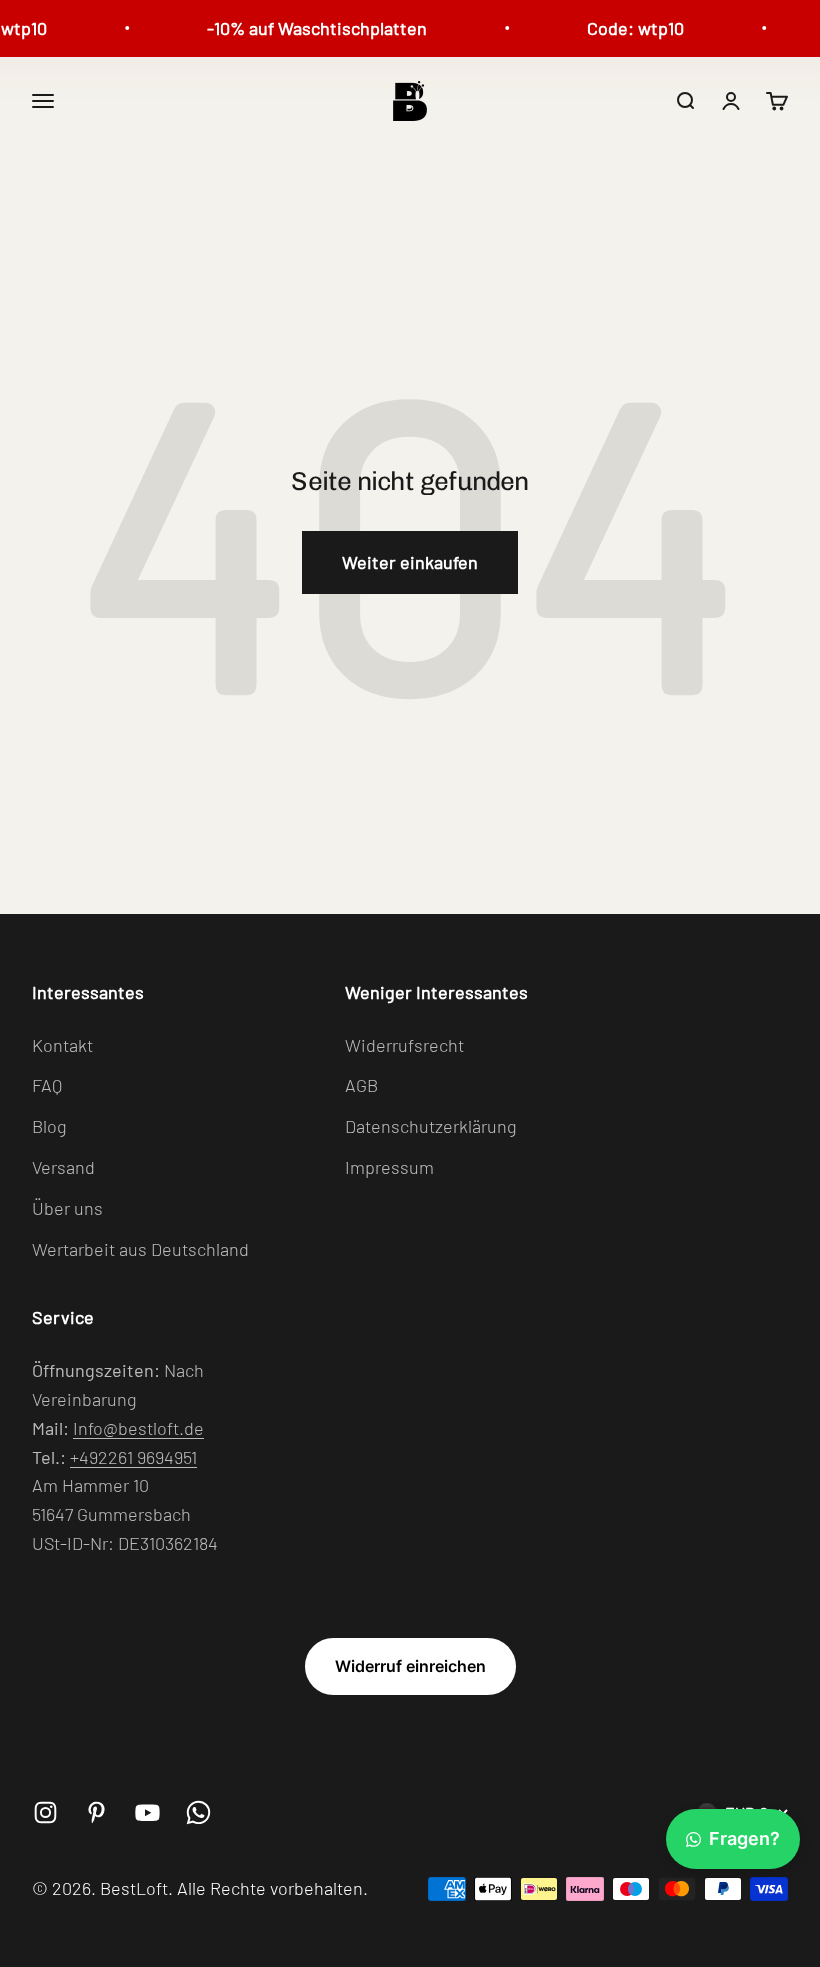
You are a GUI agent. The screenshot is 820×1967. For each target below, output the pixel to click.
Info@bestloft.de (138, 1428)
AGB (361, 1085)
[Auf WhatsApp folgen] (198, 1812)
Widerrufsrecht (404, 1045)
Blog (49, 1126)
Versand (63, 1167)
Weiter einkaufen (410, 562)
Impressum (389, 1167)
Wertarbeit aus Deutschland (140, 1249)
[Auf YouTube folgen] (147, 1812)
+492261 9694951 (133, 1457)
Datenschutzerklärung (431, 1126)
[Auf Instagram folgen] (45, 1812)
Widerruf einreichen (410, 1666)
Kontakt (62, 1045)
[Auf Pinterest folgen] (96, 1812)
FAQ (47, 1085)
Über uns (67, 1208)
